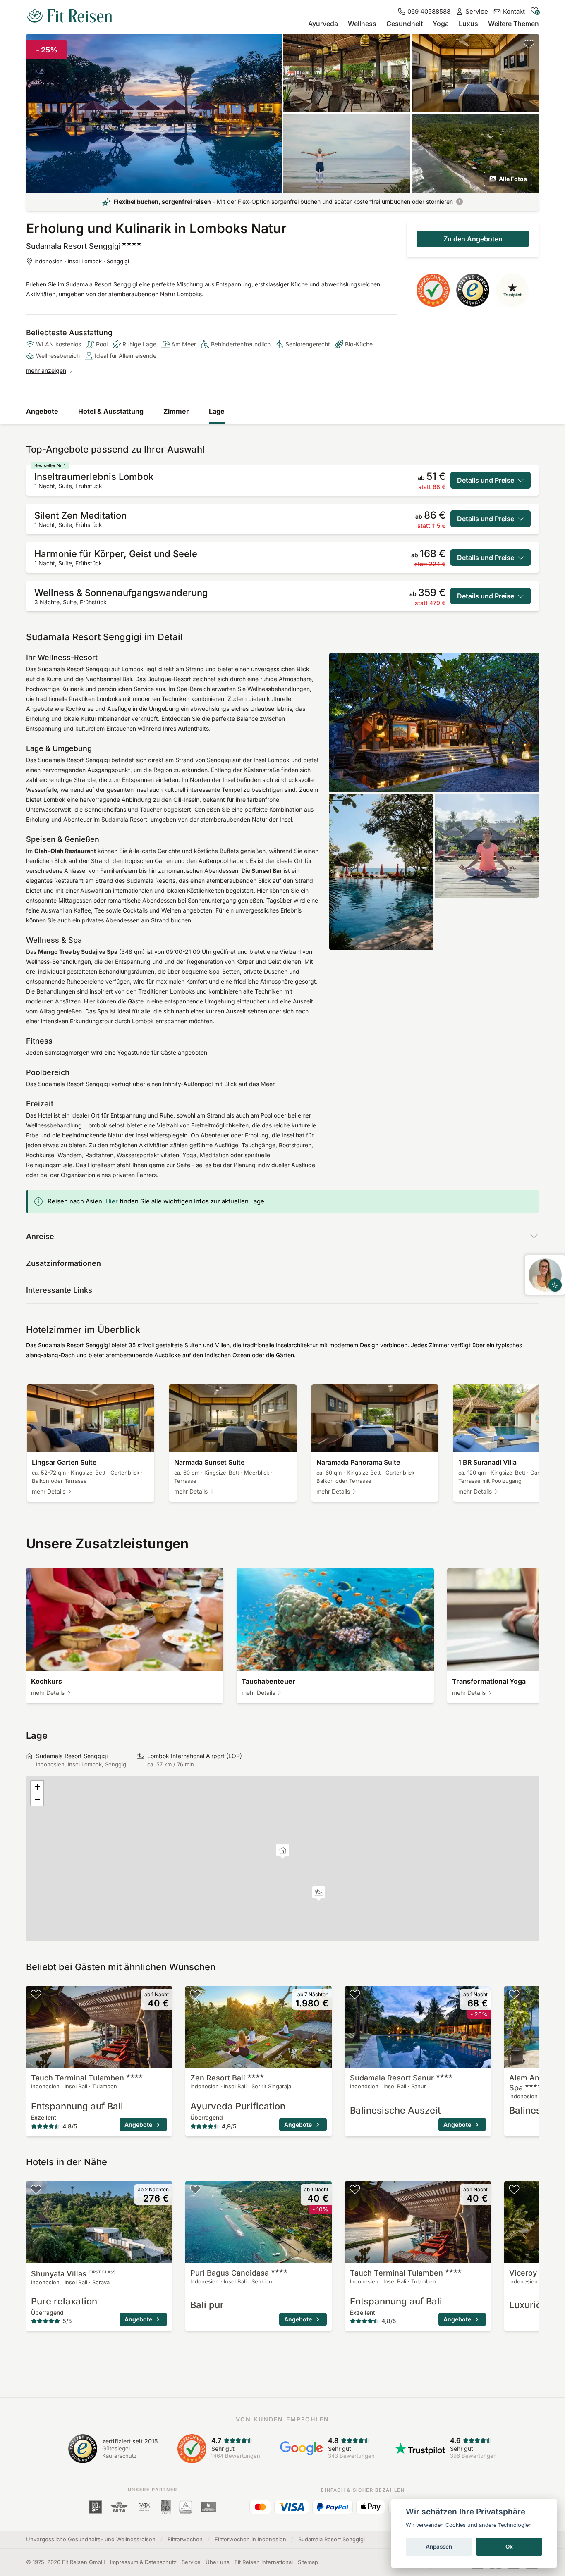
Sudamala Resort (392, 2078)
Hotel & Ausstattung (111, 411)
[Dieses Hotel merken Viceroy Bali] (514, 2189)
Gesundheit (405, 24)
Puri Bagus (230, 2273)
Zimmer (176, 411)
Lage (217, 411)
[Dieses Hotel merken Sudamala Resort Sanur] (355, 1994)
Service (191, 2562)
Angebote (42, 411)
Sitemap (308, 2562)
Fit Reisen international (264, 2562)
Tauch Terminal (78, 2078)
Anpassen (439, 2547)
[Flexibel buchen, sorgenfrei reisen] (460, 202)
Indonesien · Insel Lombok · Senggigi (82, 261)
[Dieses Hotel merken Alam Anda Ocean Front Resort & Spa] (514, 1994)
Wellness (362, 24)
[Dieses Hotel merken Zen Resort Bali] (195, 1994)
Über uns (218, 2562)
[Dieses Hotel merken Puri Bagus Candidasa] (195, 2189)
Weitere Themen (514, 24)
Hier (112, 1201)
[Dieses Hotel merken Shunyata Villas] (36, 2189)
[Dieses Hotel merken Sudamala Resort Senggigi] (529, 44)
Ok (509, 2547)
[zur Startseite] (69, 17)
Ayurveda (323, 24)
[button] (319, 1893)
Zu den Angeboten (473, 239)
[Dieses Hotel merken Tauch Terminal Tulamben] (36, 1994)
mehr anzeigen (46, 371)
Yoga (441, 24)
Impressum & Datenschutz (143, 2562)
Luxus (468, 24)
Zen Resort (218, 2078)
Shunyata (73, 2274)
